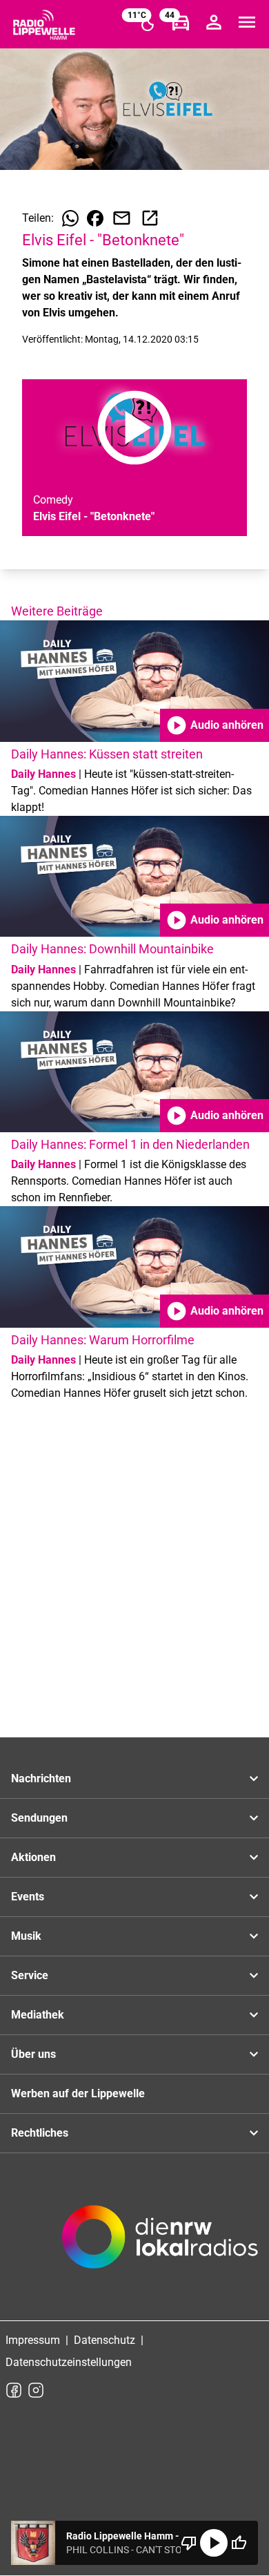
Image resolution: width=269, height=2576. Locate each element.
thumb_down (189, 2543)
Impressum (33, 2340)
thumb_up (239, 2543)
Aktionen (33, 1857)
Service (30, 1975)
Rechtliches (40, 2133)
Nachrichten (41, 1778)
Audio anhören (215, 725)
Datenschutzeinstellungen (69, 2362)
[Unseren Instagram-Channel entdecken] (36, 2390)
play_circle (214, 2543)
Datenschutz (104, 2340)
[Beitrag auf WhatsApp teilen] (70, 218)
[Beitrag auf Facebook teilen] (95, 218)
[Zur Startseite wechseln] (44, 25)
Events (28, 1897)
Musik (26, 1936)
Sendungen (39, 1818)
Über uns (33, 2054)
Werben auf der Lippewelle (78, 2093)
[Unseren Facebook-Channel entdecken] (14, 2390)
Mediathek (38, 2015)
